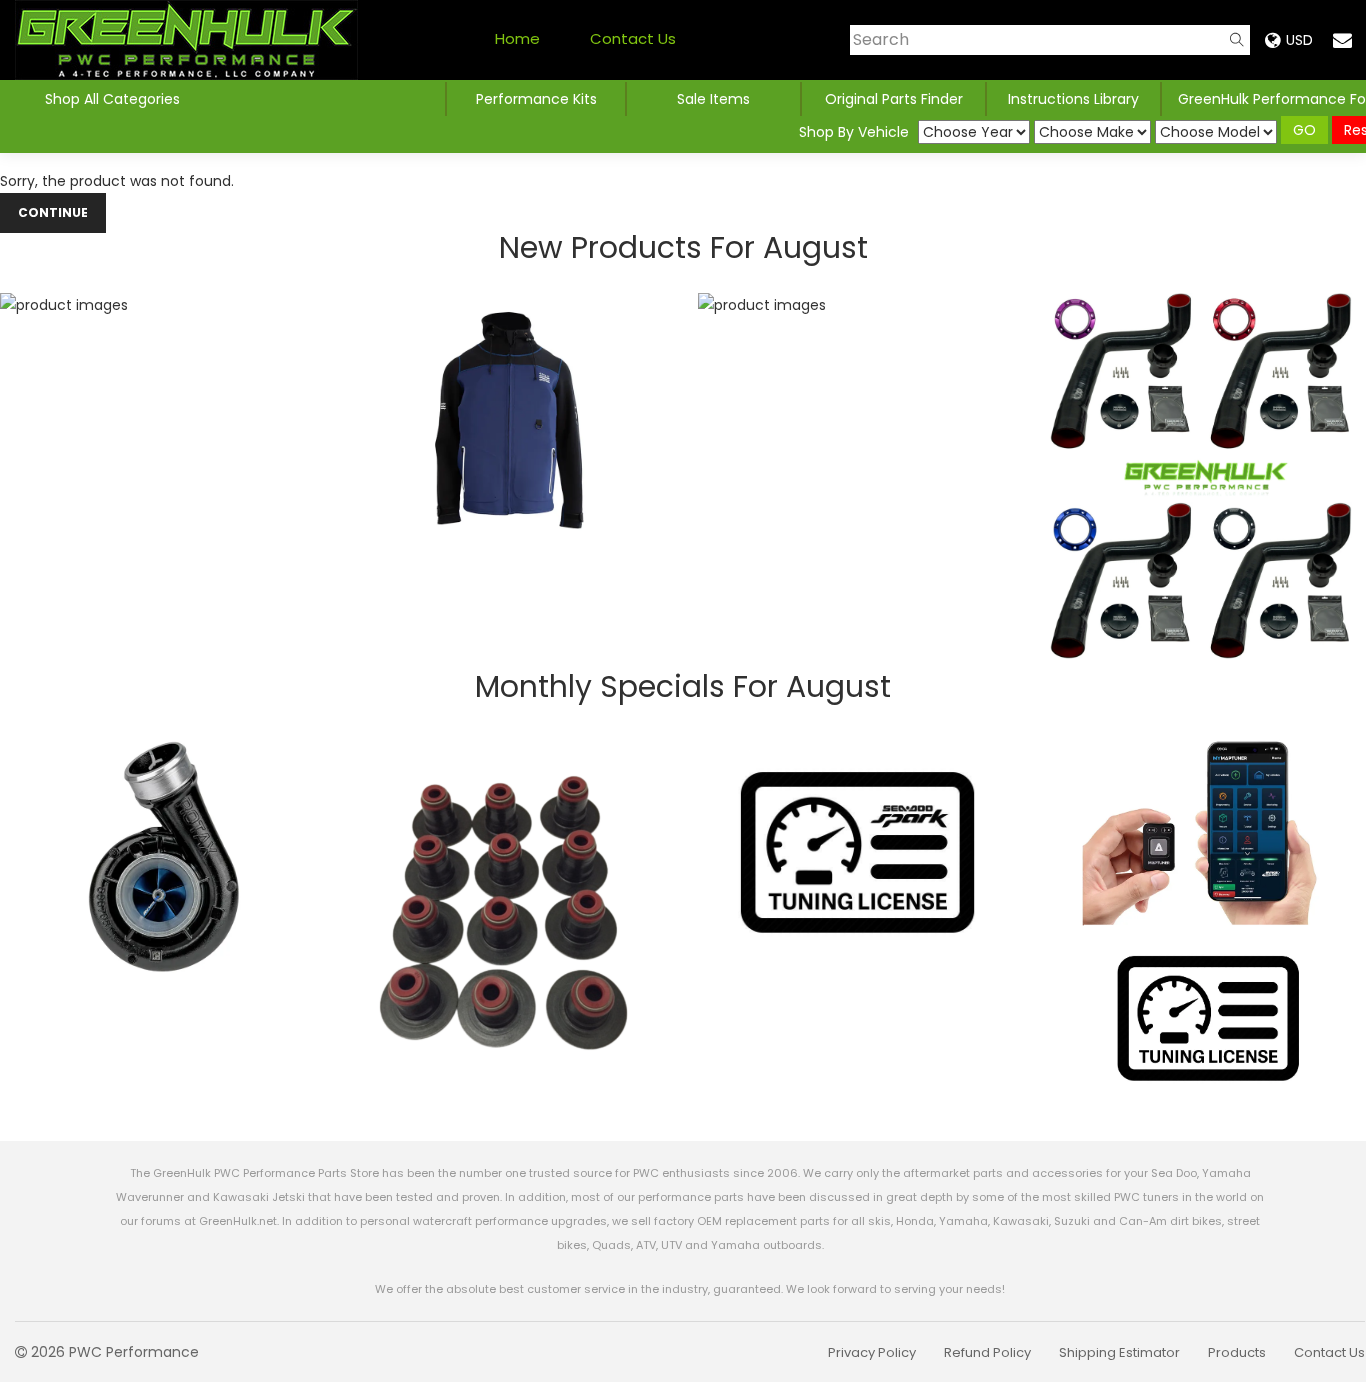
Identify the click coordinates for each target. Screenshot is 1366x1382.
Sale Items (713, 99)
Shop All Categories (112, 99)
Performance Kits (536, 99)
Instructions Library (1073, 99)
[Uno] (186, 40)
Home (517, 38)
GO (1304, 130)
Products (1237, 1352)
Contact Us (633, 38)
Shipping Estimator (1119, 1352)
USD (1299, 40)
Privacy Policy (872, 1352)
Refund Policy (987, 1352)
